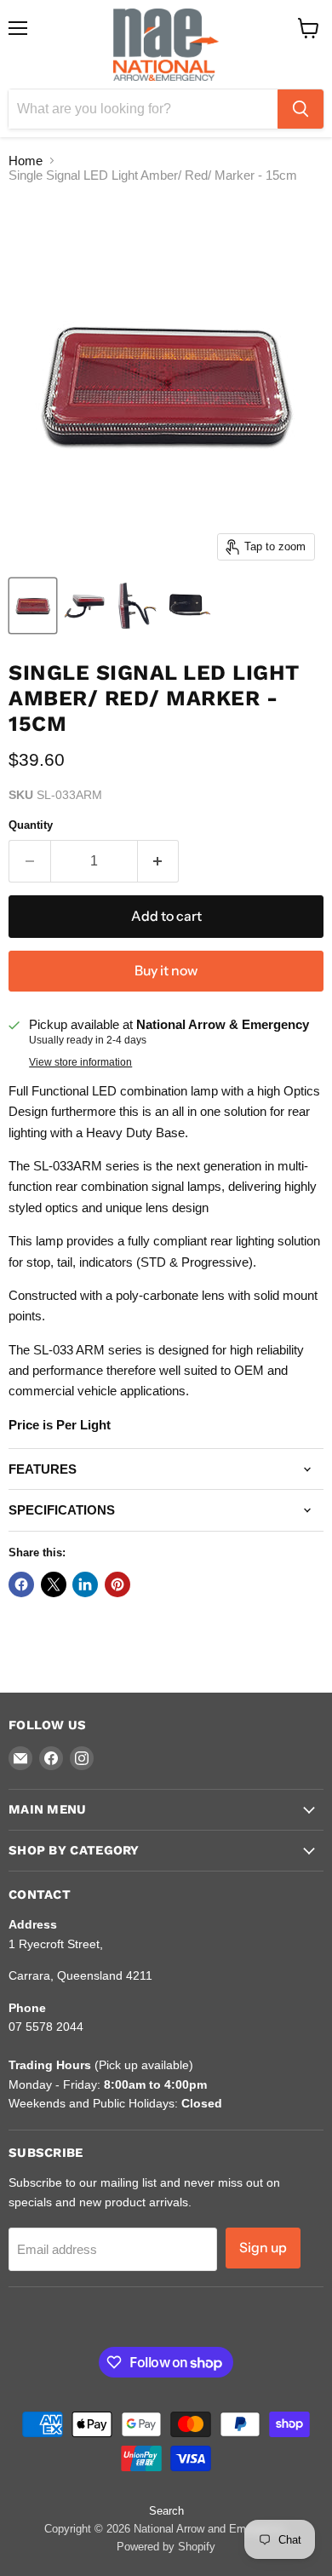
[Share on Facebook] (21, 1584)
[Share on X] (54, 1584)
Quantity (31, 825)
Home (26, 161)
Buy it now (166, 971)
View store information (80, 1062)
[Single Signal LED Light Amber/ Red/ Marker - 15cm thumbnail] (33, 606)
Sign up (263, 2248)
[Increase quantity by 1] (159, 861)
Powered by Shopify (166, 2547)
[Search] (301, 109)
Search (166, 2511)
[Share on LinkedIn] (85, 1584)
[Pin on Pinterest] (117, 1584)
